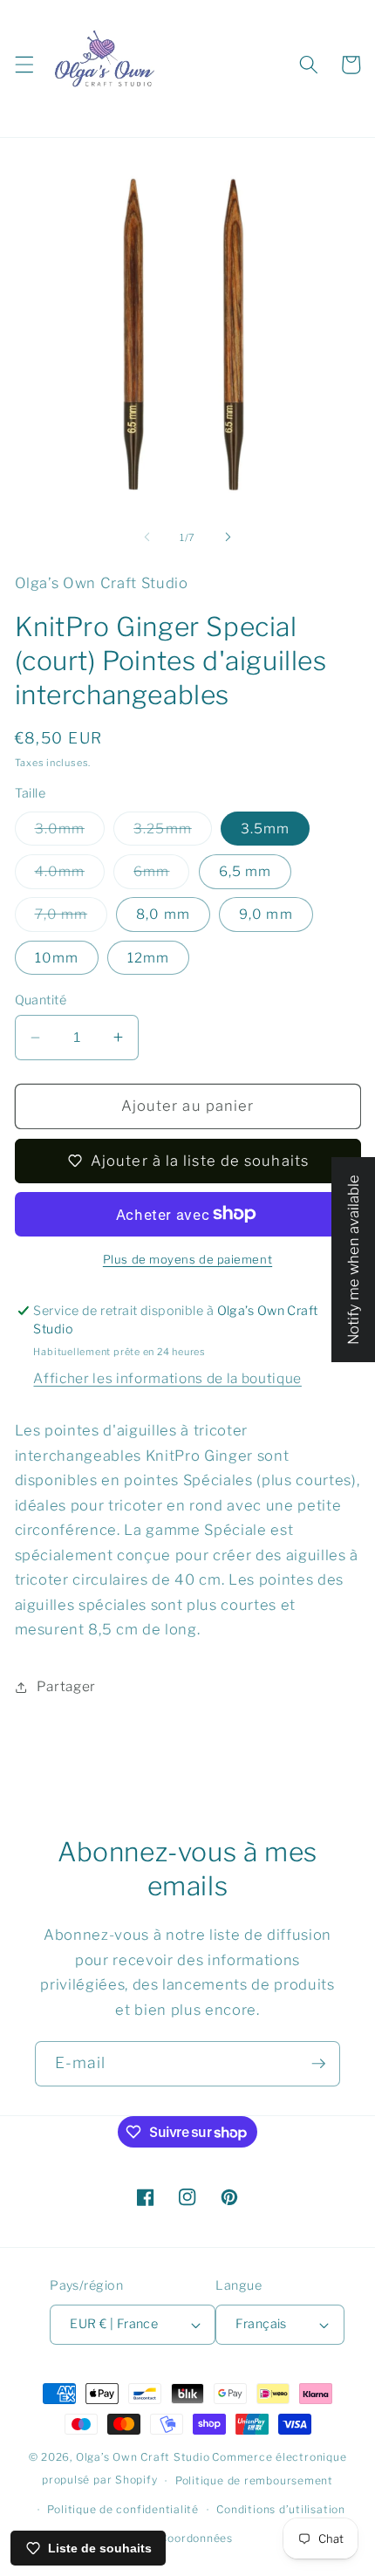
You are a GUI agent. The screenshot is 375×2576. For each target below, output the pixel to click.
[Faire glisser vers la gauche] (147, 538)
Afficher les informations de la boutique (167, 1378)
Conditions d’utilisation (280, 2509)
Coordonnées (196, 2538)
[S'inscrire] (318, 2064)
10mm (57, 958)
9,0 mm (266, 914)
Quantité (41, 1000)
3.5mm (266, 829)
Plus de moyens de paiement (187, 1259)
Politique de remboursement (254, 2480)
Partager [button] (66, 1686)
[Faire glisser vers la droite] (228, 538)
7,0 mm (72, 918)
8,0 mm (163, 914)
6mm (161, 875)
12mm (148, 958)
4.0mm (70, 875)
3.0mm (70, 832)
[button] (24, 65)
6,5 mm (245, 871)
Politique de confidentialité (123, 2509)
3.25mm (173, 832)
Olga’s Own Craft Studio (143, 2457)
